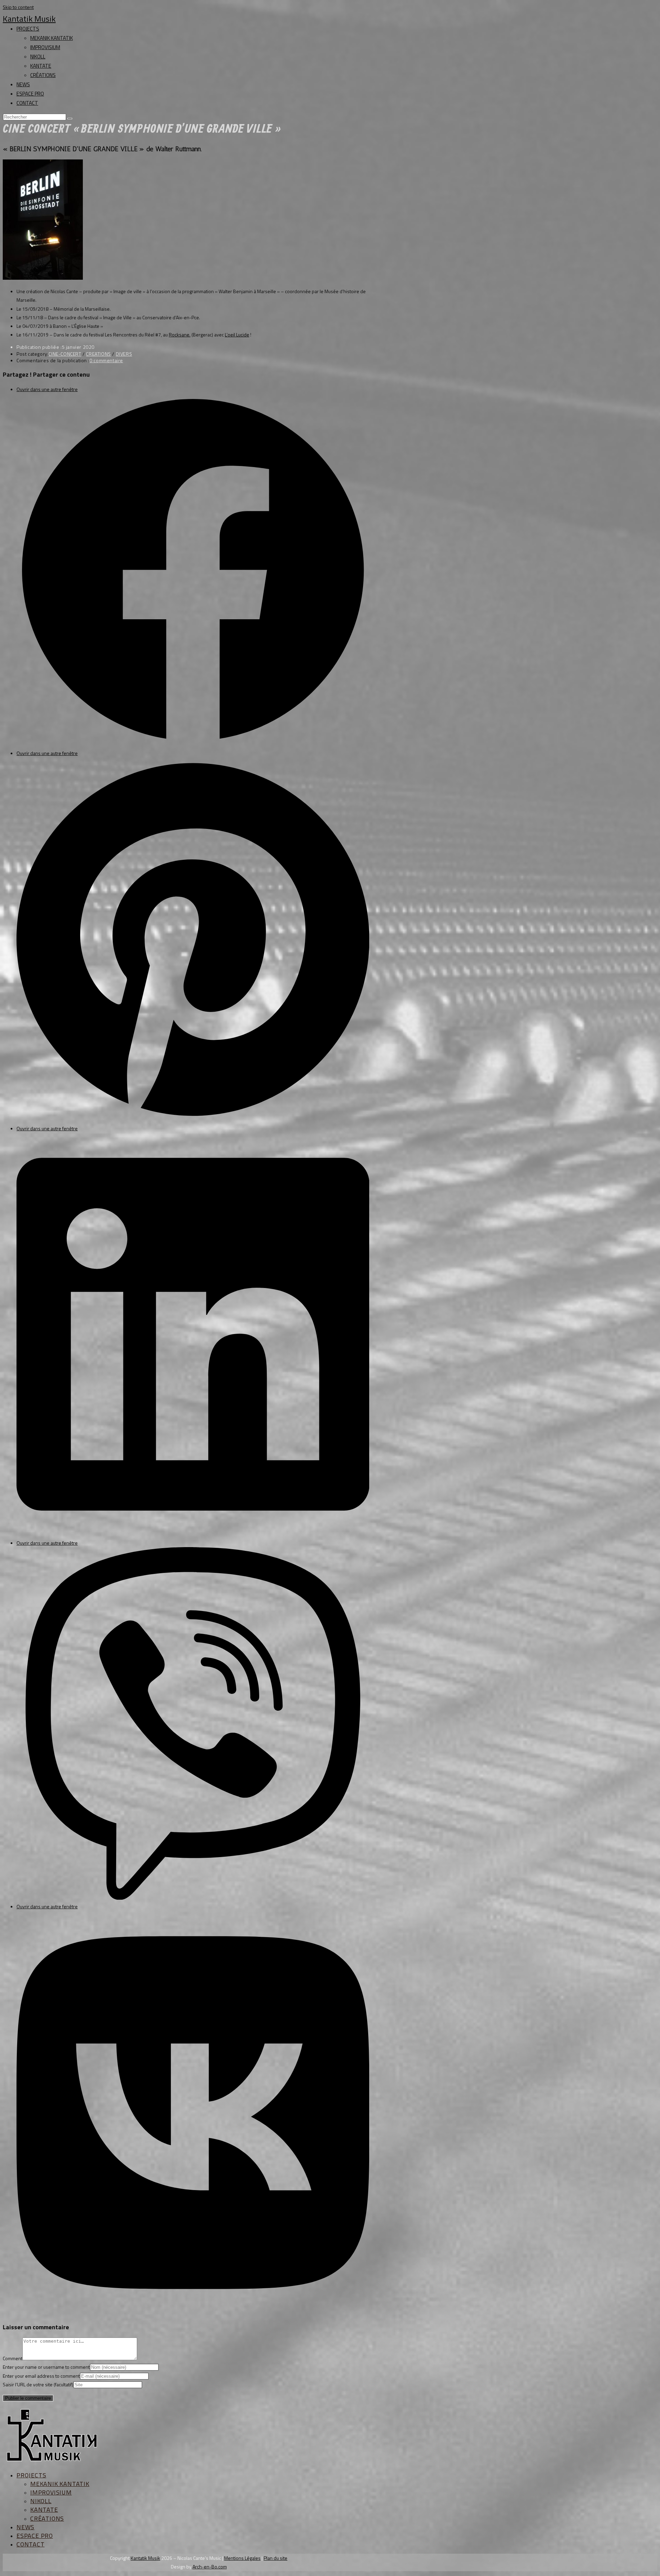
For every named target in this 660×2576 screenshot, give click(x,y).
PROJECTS (28, 29)
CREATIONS (98, 354)
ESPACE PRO (30, 94)
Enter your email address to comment (41, 2376)
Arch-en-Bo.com (210, 2567)
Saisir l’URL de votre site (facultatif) (38, 2384)
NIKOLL (38, 57)
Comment (13, 2358)
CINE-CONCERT (65, 354)
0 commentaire (106, 360)
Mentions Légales (242, 2558)
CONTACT (27, 103)
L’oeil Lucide (237, 335)
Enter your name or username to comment (46, 2367)
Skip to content (18, 7)
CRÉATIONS (43, 75)
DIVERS (124, 354)
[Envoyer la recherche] (70, 119)
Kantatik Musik (29, 19)
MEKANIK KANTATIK (52, 38)
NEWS (23, 84)
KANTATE (41, 66)
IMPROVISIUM (45, 47)
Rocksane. (180, 335)
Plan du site (276, 2558)
